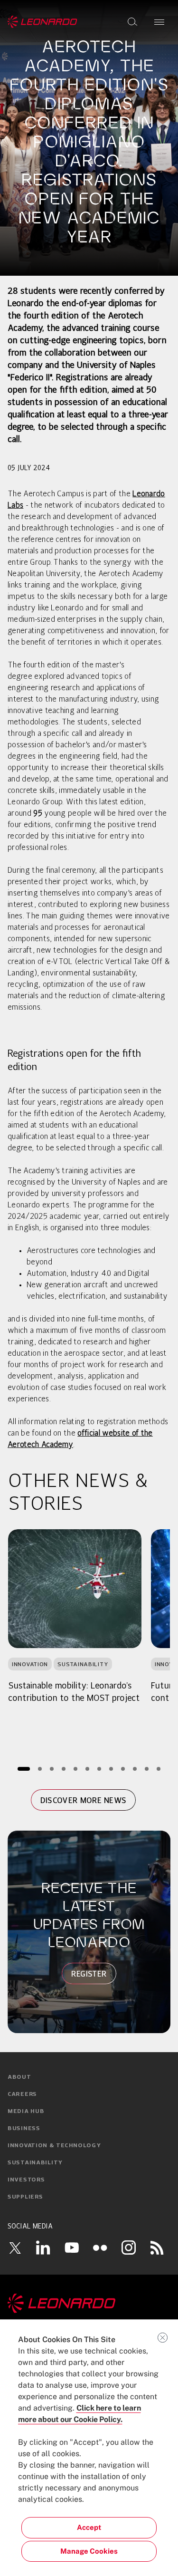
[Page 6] (87, 1769)
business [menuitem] (24, 2129)
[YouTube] (72, 2248)
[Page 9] (123, 1769)
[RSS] (157, 2248)
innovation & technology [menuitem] (54, 2146)
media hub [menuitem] (26, 2112)
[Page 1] (24, 1769)
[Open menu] (159, 22)
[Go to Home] (89, 2303)
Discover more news (84, 1800)
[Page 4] (63, 1769)
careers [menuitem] (22, 2094)
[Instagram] (129, 2248)
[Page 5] (75, 1769)
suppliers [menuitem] (25, 2197)
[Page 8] (111, 1769)
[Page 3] (52, 1769)
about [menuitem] (19, 2077)
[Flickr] (100, 2248)
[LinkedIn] (43, 2248)
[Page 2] (40, 1769)
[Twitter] (15, 2248)
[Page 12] (158, 1769)
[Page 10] (135, 1769)
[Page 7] (99, 1769)
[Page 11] (146, 1769)
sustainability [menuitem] (35, 2163)
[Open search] (132, 22)
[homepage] (42, 22)
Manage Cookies (89, 2551)
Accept (89, 2527)
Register (89, 1974)
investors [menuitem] (26, 2180)
